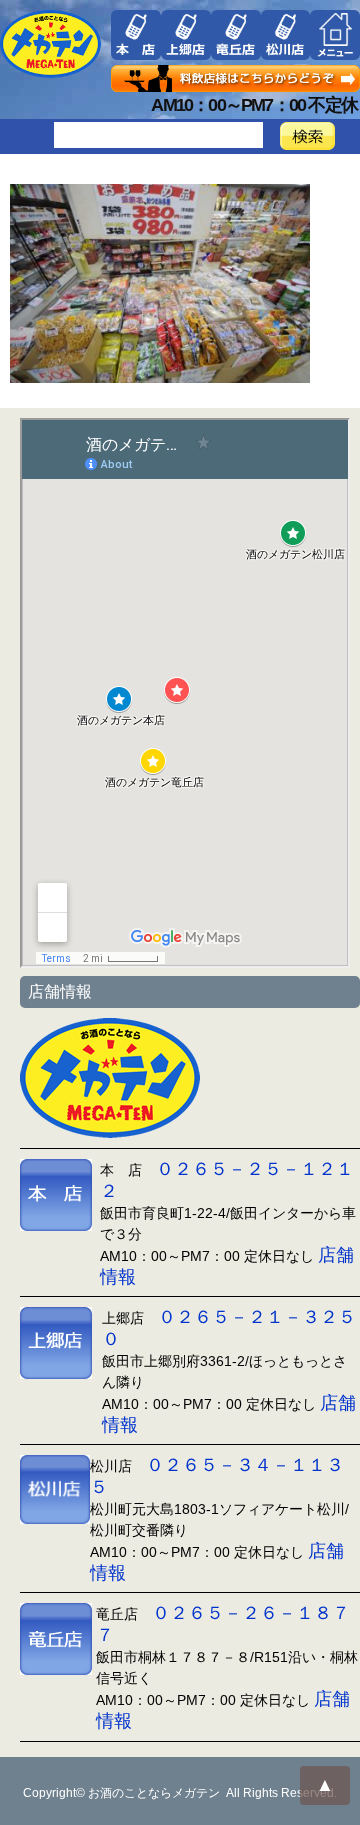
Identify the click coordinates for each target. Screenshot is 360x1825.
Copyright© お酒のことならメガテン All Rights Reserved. (180, 1793)
